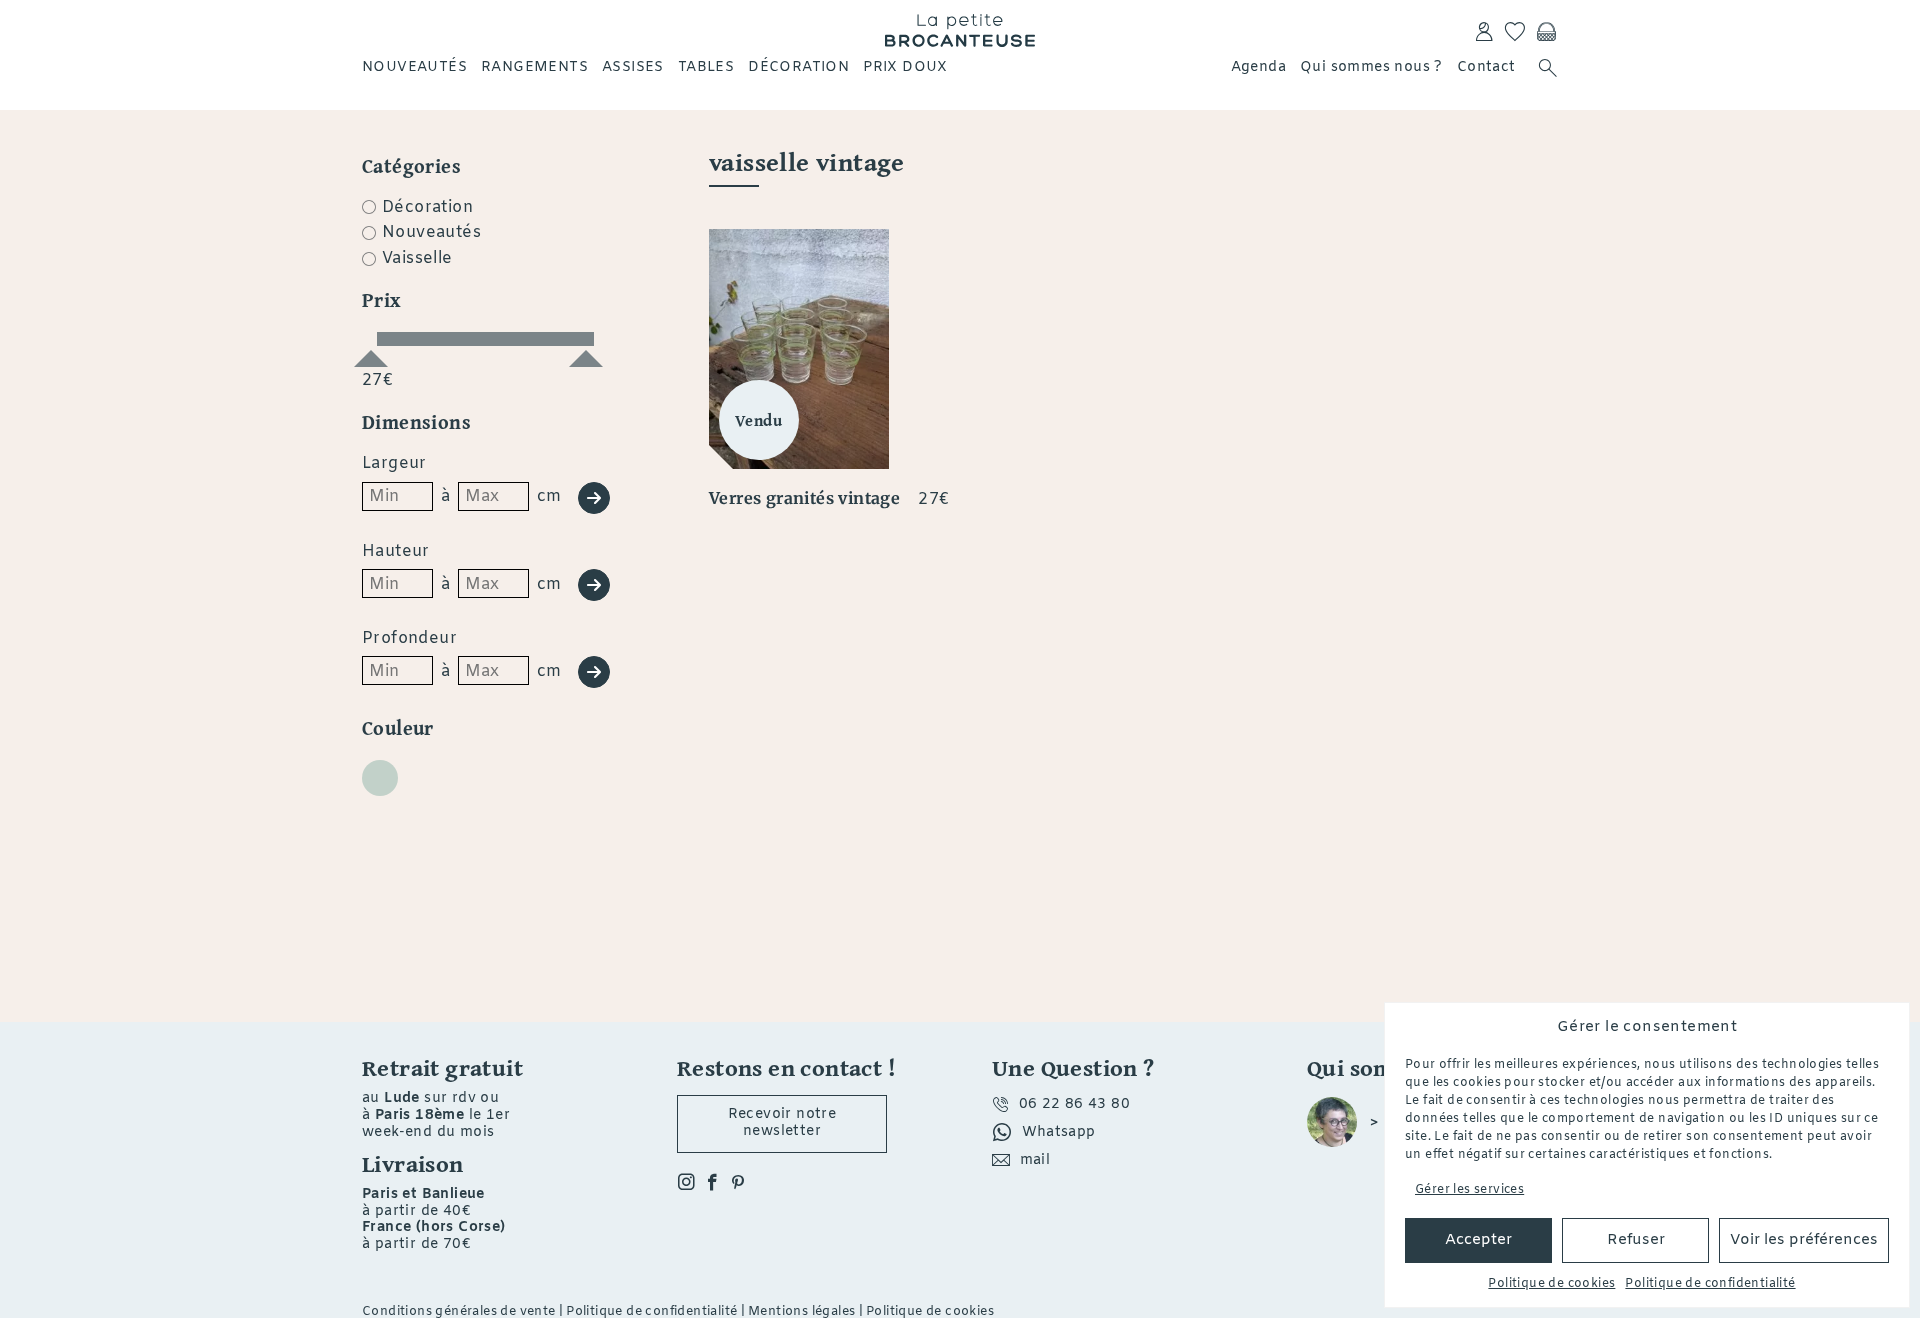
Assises (633, 67)
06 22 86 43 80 (1075, 1104)
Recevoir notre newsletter (782, 1123)
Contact (1486, 67)
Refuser (1636, 1240)
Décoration (798, 67)
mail (1035, 1160)
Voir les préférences (1804, 1240)
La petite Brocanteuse (960, 30)
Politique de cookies (1551, 1284)
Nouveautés (414, 67)
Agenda (1258, 67)
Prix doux (905, 67)
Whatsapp (1059, 1132)
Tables (706, 67)
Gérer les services (1469, 1190)
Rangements (534, 67)
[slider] (371, 350)
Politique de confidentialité (1710, 1284)
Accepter (1478, 1240)
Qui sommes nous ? (1371, 67)
